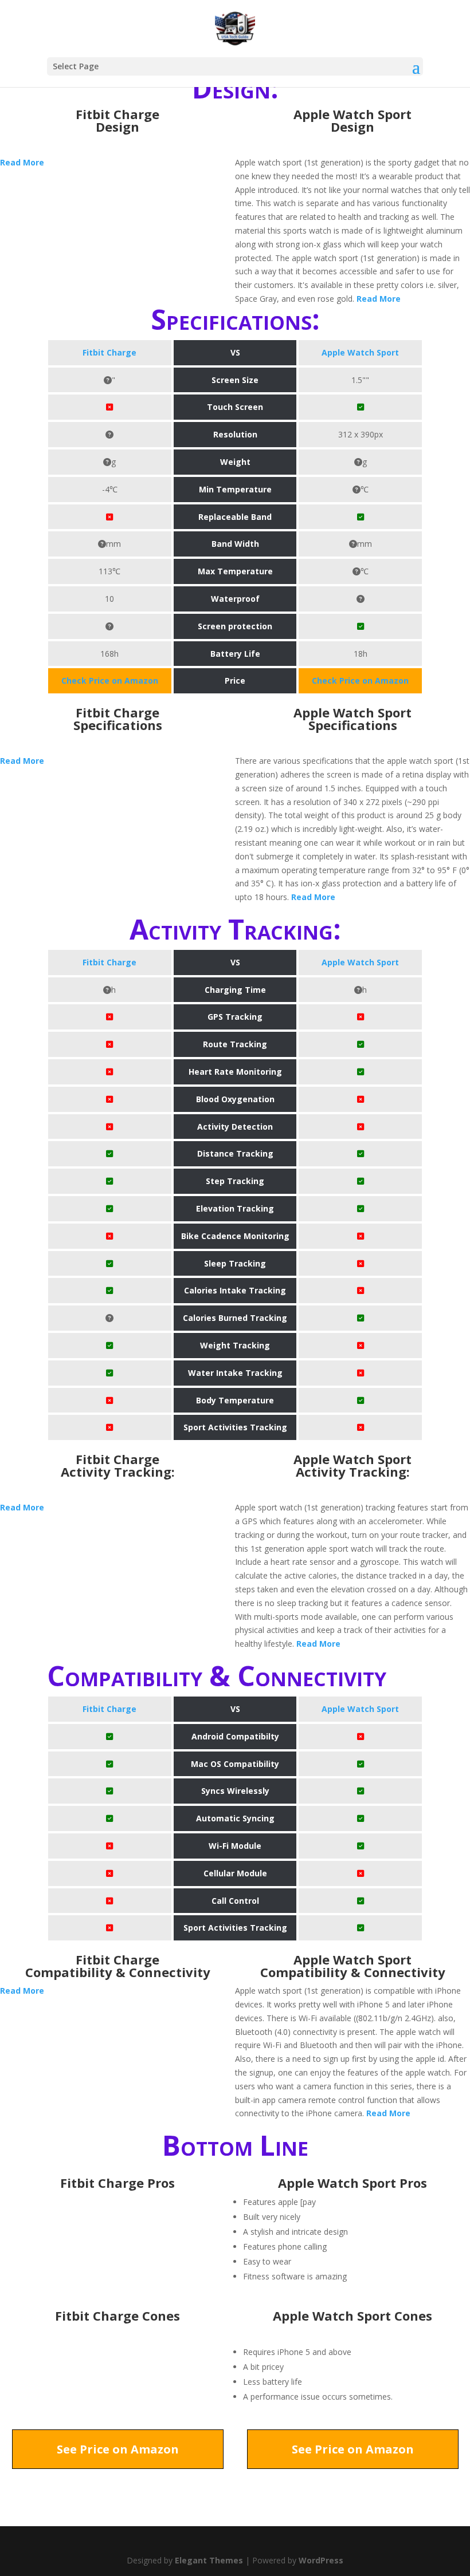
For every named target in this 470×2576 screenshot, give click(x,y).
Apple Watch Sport (360, 352)
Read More (22, 162)
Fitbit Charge (109, 352)
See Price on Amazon (118, 2449)
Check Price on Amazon (110, 681)
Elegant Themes (209, 2560)
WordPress (321, 2560)
